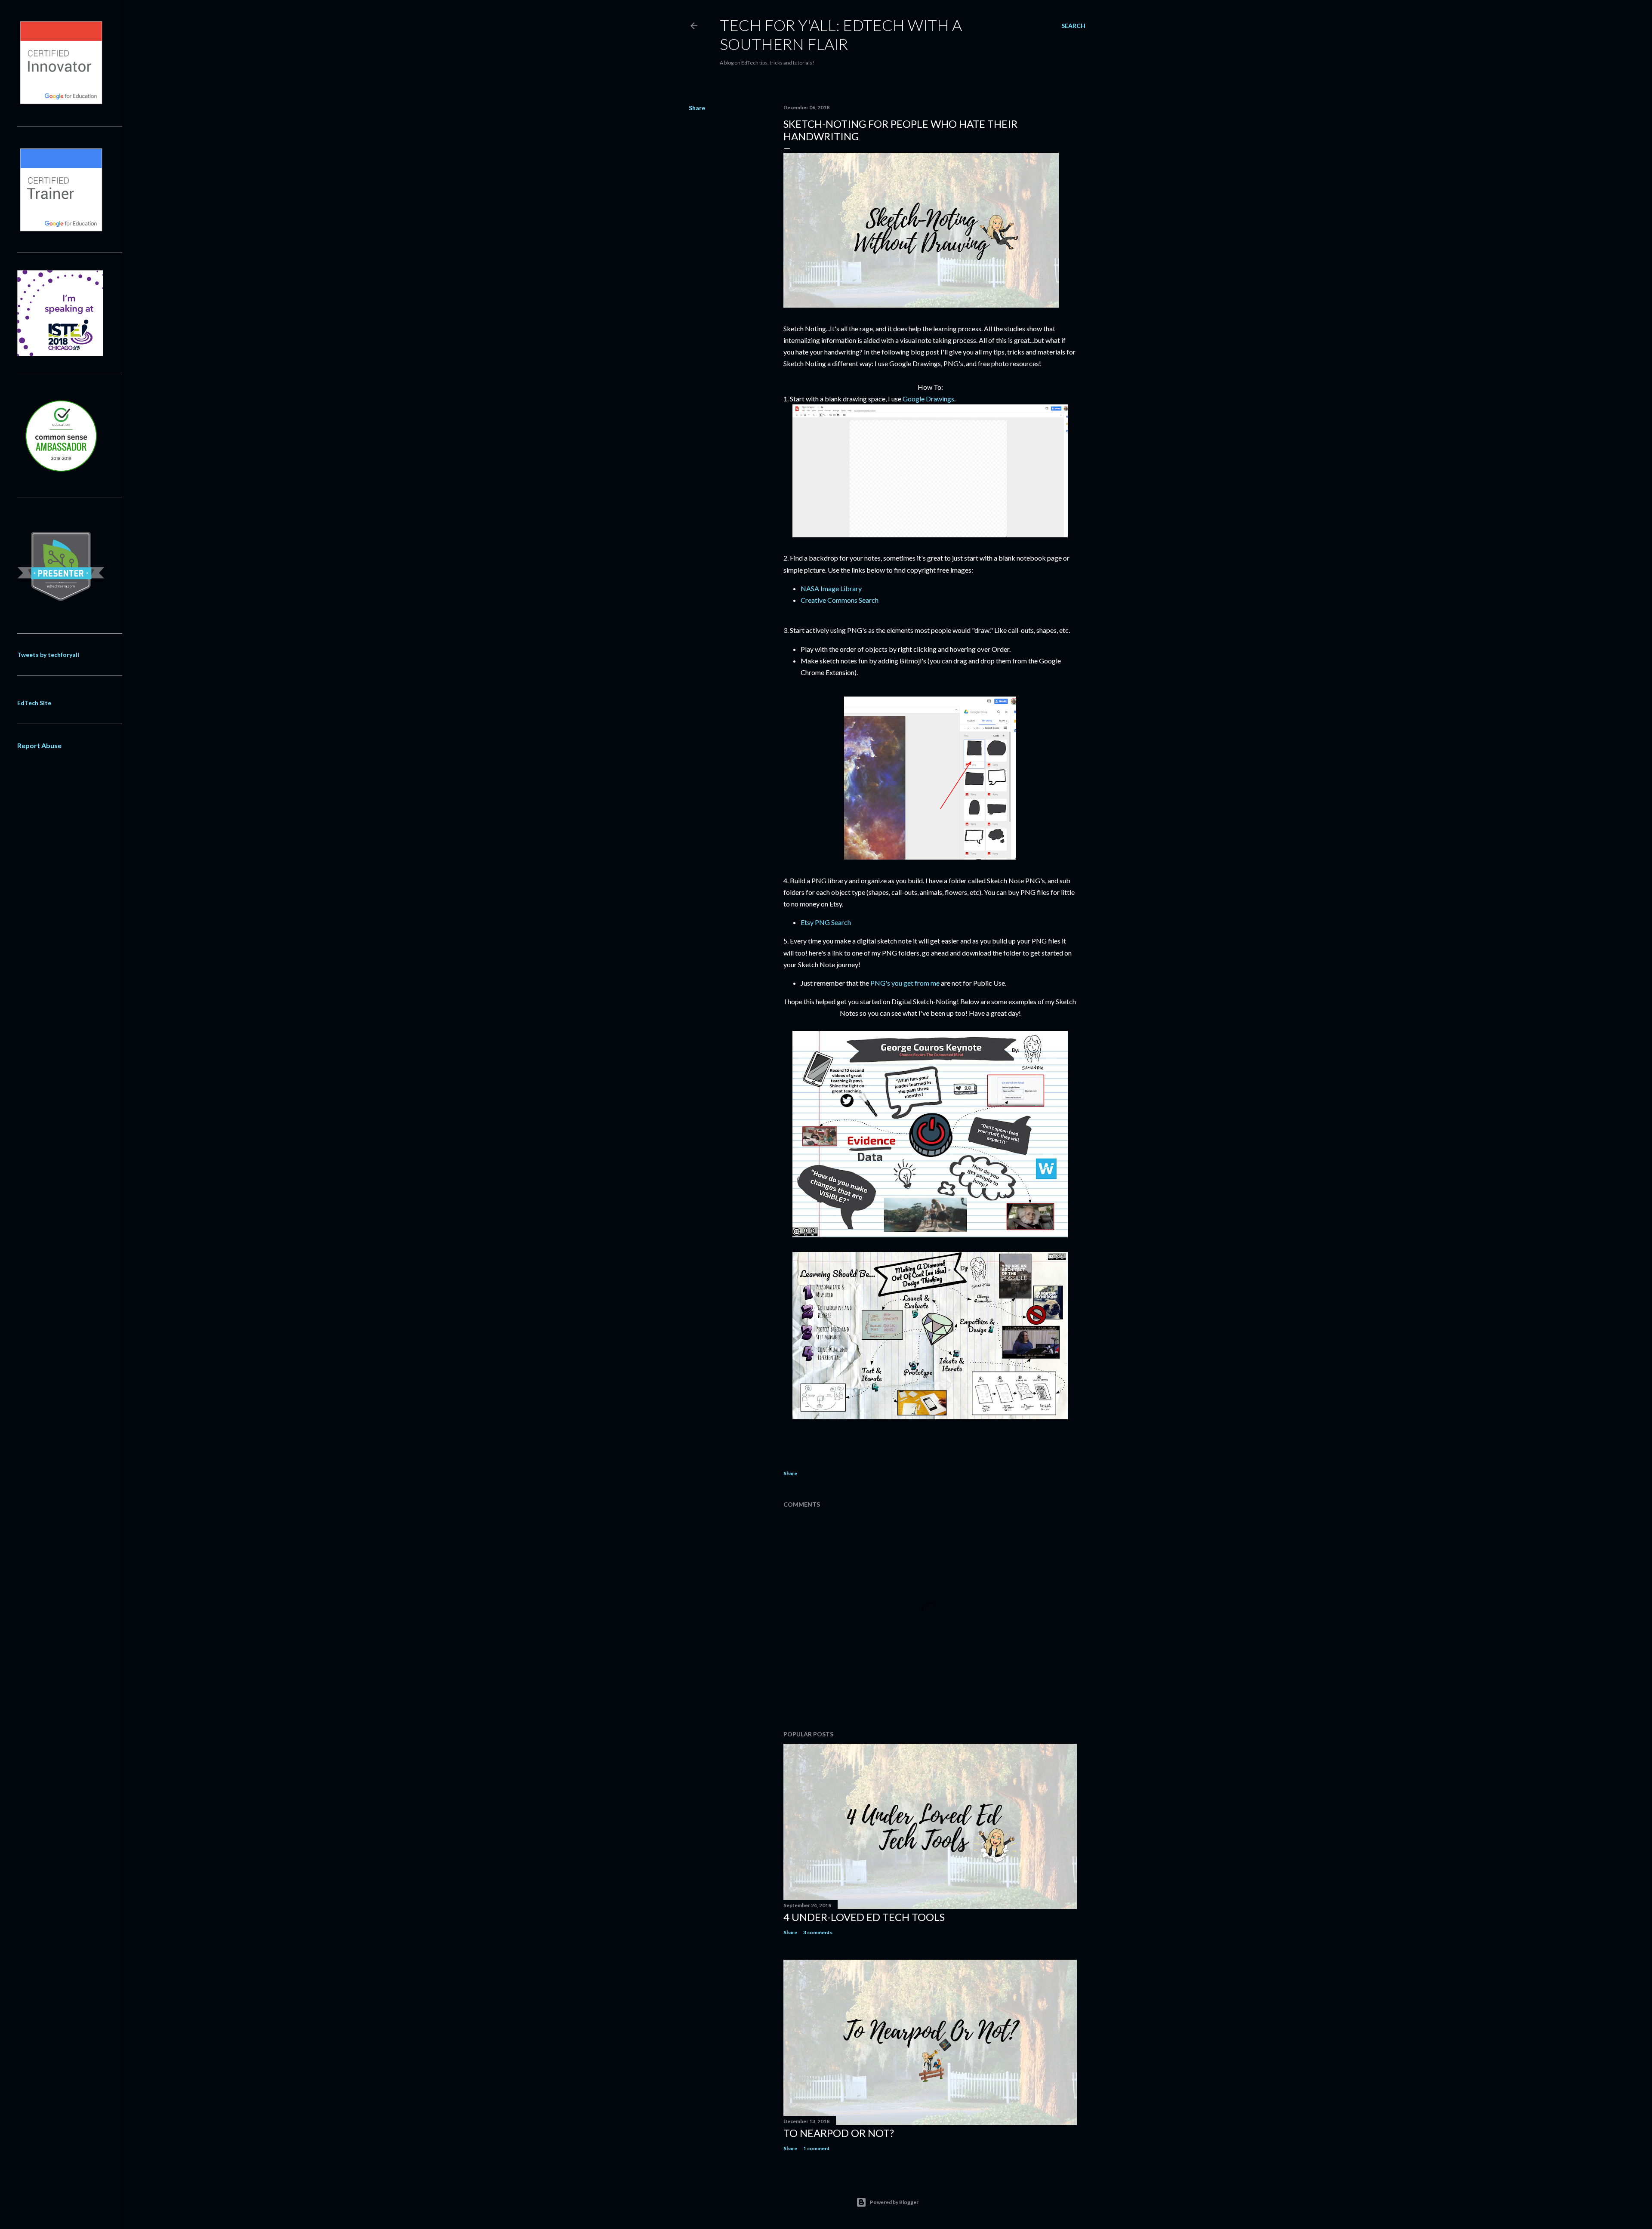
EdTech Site (34, 703)
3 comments (818, 1932)
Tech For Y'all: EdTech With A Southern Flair (841, 34)
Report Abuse (39, 745)
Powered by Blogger (894, 2202)
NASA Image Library (831, 588)
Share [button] (697, 108)
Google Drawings (928, 399)
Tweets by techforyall (48, 655)
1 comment (817, 2148)
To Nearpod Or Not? (839, 2133)
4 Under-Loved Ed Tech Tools (864, 1917)
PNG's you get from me (905, 983)
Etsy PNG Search (826, 922)
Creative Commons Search (840, 600)
